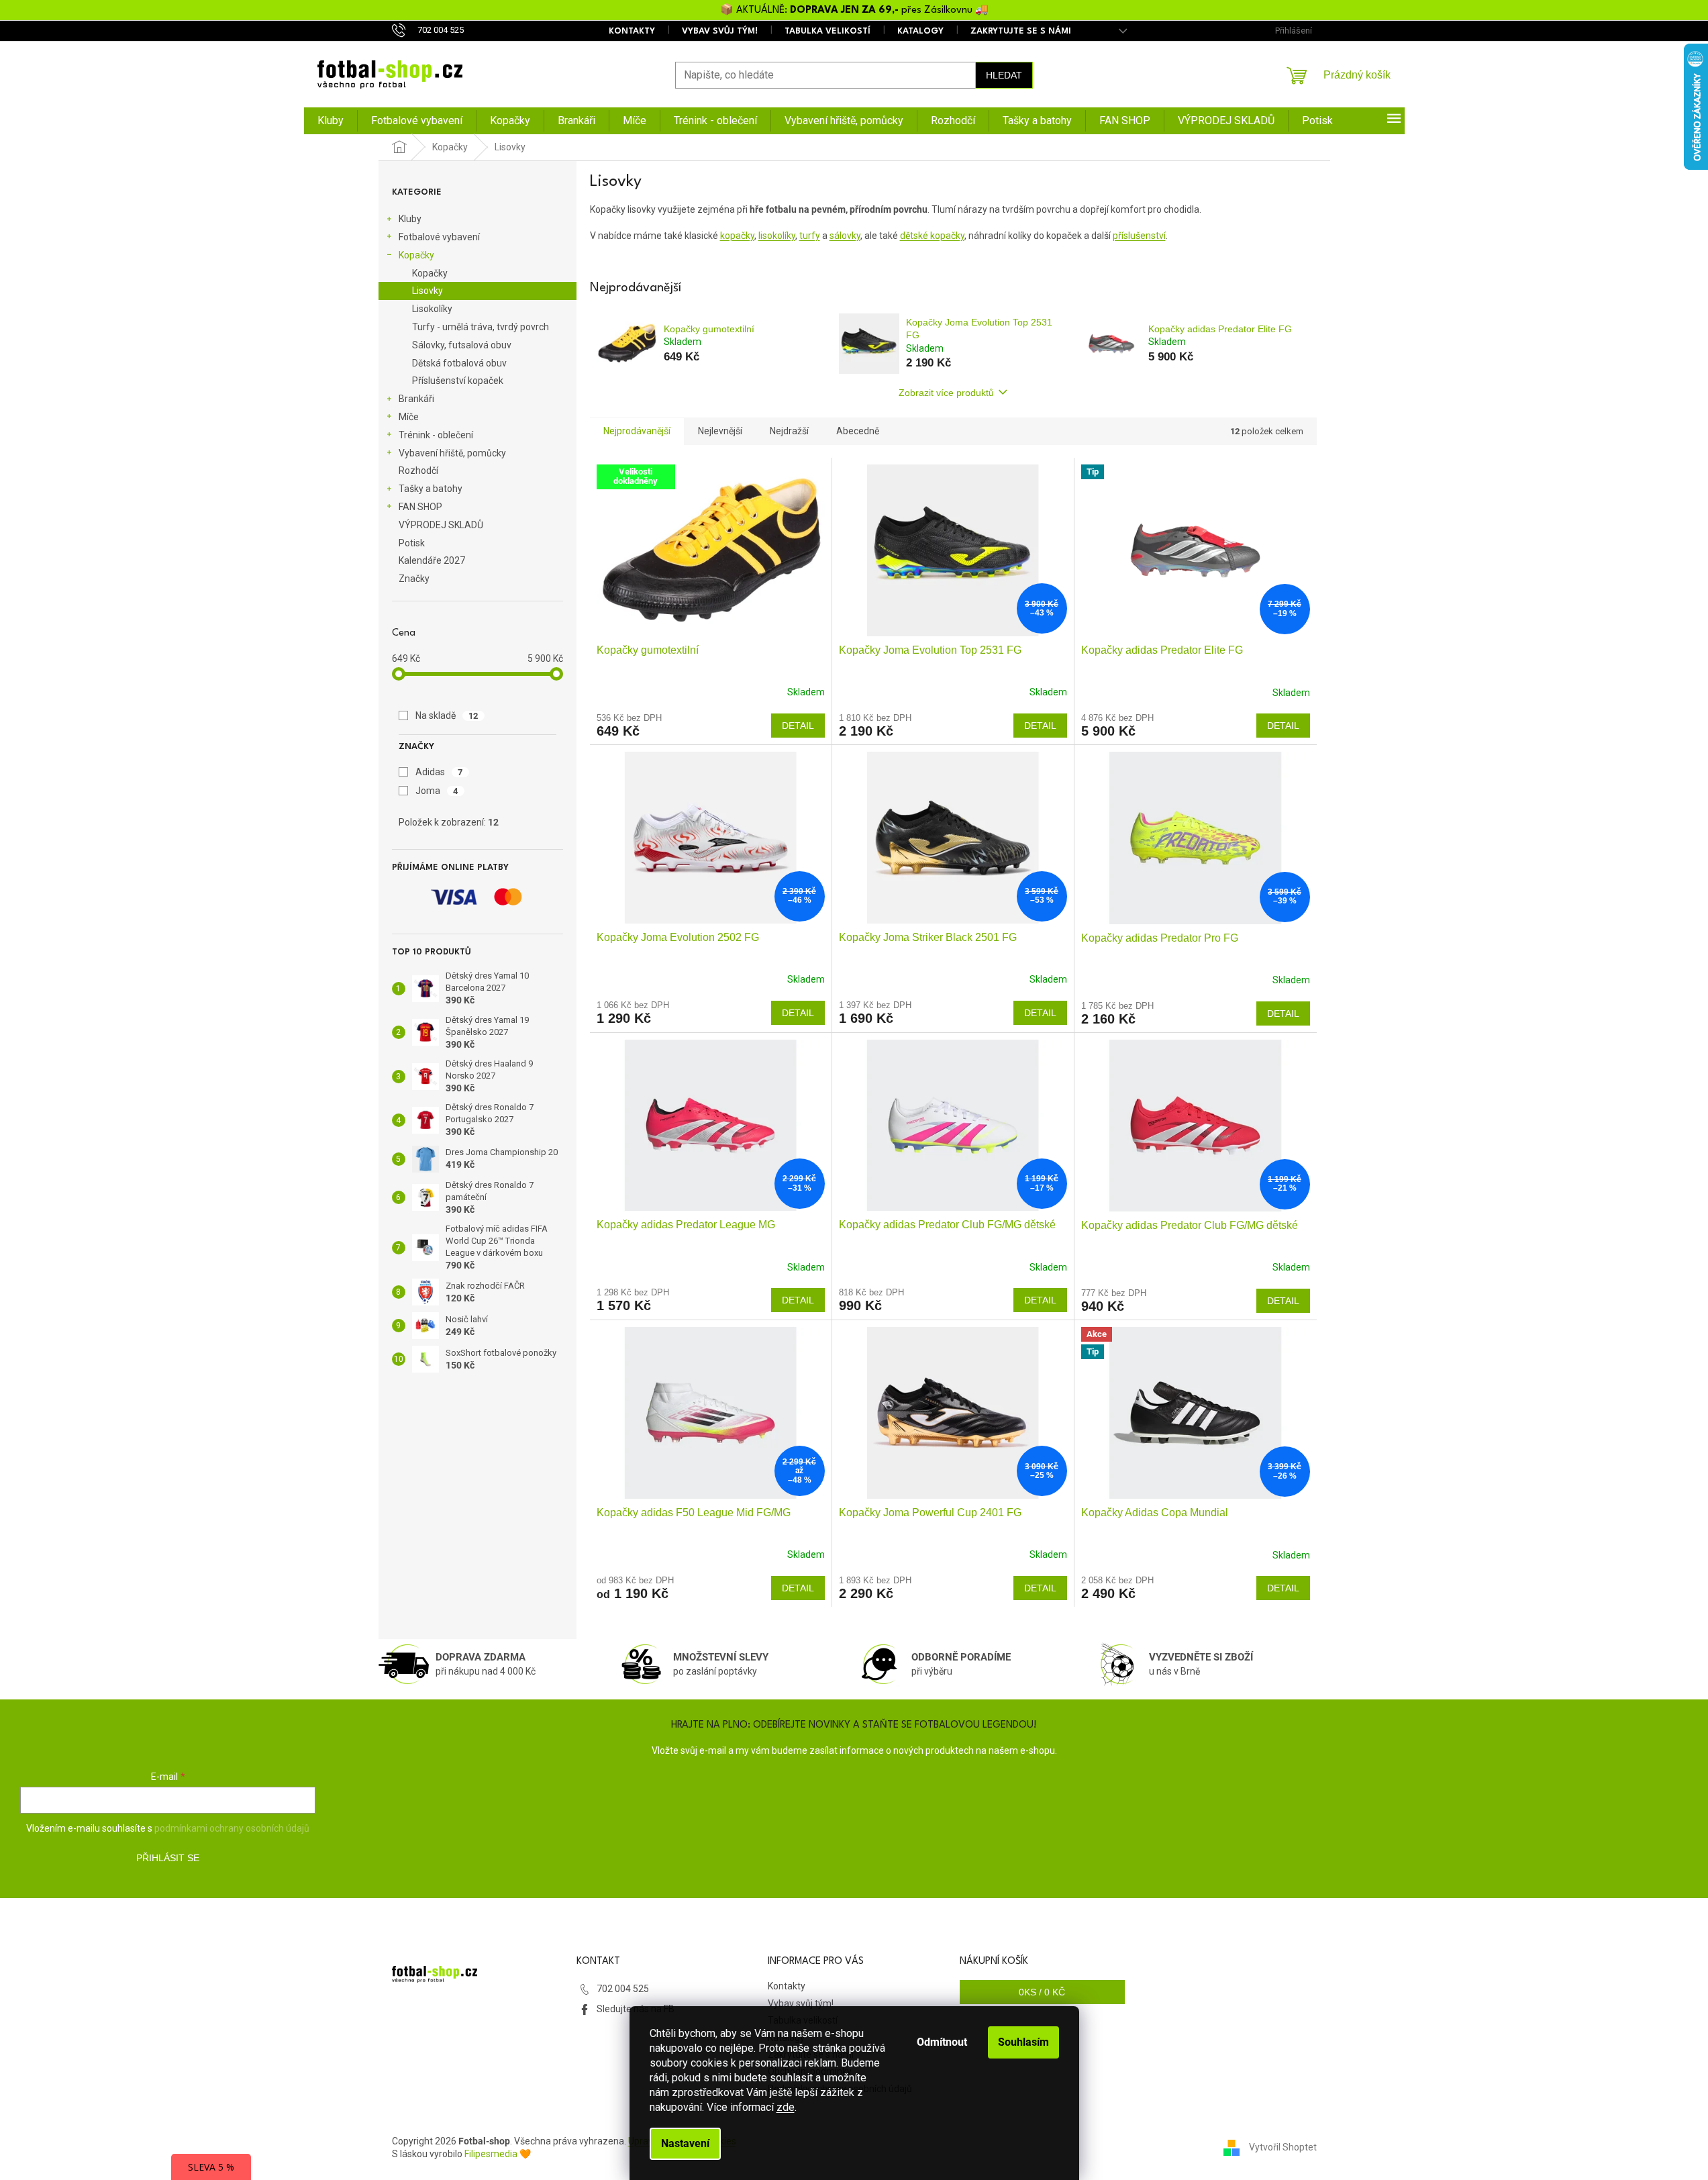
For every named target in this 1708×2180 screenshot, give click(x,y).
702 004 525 (623, 1989)
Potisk (412, 543)
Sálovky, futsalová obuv (462, 345)
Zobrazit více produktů (946, 393)
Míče (409, 417)
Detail (798, 726)
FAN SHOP (420, 507)
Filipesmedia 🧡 (498, 2154)
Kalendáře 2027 (432, 560)
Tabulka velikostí (827, 31)
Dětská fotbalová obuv (459, 363)
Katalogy (920, 31)
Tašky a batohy (431, 489)
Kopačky (416, 255)
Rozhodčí (418, 470)
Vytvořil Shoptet (1283, 2147)
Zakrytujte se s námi (1021, 31)
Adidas (439, 772)
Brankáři (416, 399)
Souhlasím (1023, 2042)
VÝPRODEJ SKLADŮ (441, 525)
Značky (414, 579)
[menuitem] (331, 121)
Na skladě (447, 715)
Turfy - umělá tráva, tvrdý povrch (481, 327)
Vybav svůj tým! (720, 31)
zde (786, 2107)
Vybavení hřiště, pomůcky (452, 453)
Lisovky (428, 291)
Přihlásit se (168, 1858)
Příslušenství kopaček (458, 381)
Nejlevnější (720, 431)
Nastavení (685, 2143)
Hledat (1004, 75)
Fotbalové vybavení (439, 237)
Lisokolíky (432, 309)
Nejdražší (789, 431)
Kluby (410, 219)
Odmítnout (942, 2042)
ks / (1042, 1992)
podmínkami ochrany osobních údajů (232, 1828)
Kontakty (632, 31)
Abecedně (858, 431)
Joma (437, 791)
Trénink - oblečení (436, 435)
